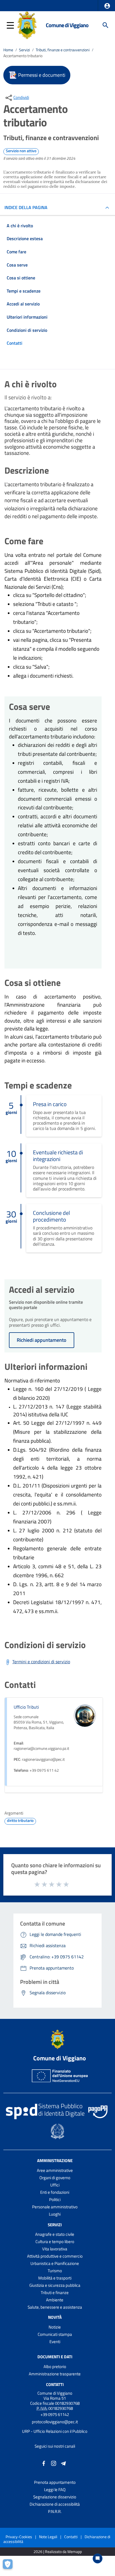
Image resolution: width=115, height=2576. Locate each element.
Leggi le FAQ (55, 2490)
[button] (107, 6)
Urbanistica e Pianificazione (55, 2263)
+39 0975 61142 (55, 2414)
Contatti (55, 2384)
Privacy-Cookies (19, 2537)
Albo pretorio (55, 2367)
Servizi (24, 50)
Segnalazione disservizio (55, 2497)
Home (8, 50)
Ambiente (55, 2300)
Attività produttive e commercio (55, 2256)
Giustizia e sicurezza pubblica (55, 2285)
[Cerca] (106, 25)
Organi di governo (55, 2178)
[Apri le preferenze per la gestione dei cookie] (10, 2566)
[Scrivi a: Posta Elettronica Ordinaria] (55, 2427)
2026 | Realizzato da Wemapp (58, 2552)
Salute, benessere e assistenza (55, 2307)
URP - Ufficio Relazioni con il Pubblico (55, 2431)
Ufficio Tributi (26, 1707)
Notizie (55, 2327)
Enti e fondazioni (55, 2192)
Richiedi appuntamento (42, 1340)
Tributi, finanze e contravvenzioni (63, 50)
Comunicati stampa (55, 2334)
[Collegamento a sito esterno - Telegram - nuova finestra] (63, 2463)
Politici (55, 2199)
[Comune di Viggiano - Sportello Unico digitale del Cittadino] (27, 25)
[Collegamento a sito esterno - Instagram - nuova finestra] (54, 2463)
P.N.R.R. (55, 2511)
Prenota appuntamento (55, 2482)
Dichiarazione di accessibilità (55, 2504)
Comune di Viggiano (67, 25)
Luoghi (55, 2214)
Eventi (55, 2342)
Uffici (55, 2185)
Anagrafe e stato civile (55, 2234)
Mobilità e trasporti (55, 2278)
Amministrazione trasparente (55, 2374)
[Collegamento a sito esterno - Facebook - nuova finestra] (44, 2463)
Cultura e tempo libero (55, 2242)
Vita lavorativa (55, 2249)
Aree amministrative (55, 2170)
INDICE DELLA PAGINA (26, 207)
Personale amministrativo (55, 2207)
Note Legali (48, 2537)
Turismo (55, 2271)
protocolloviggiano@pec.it (55, 2422)
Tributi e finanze (55, 2293)
